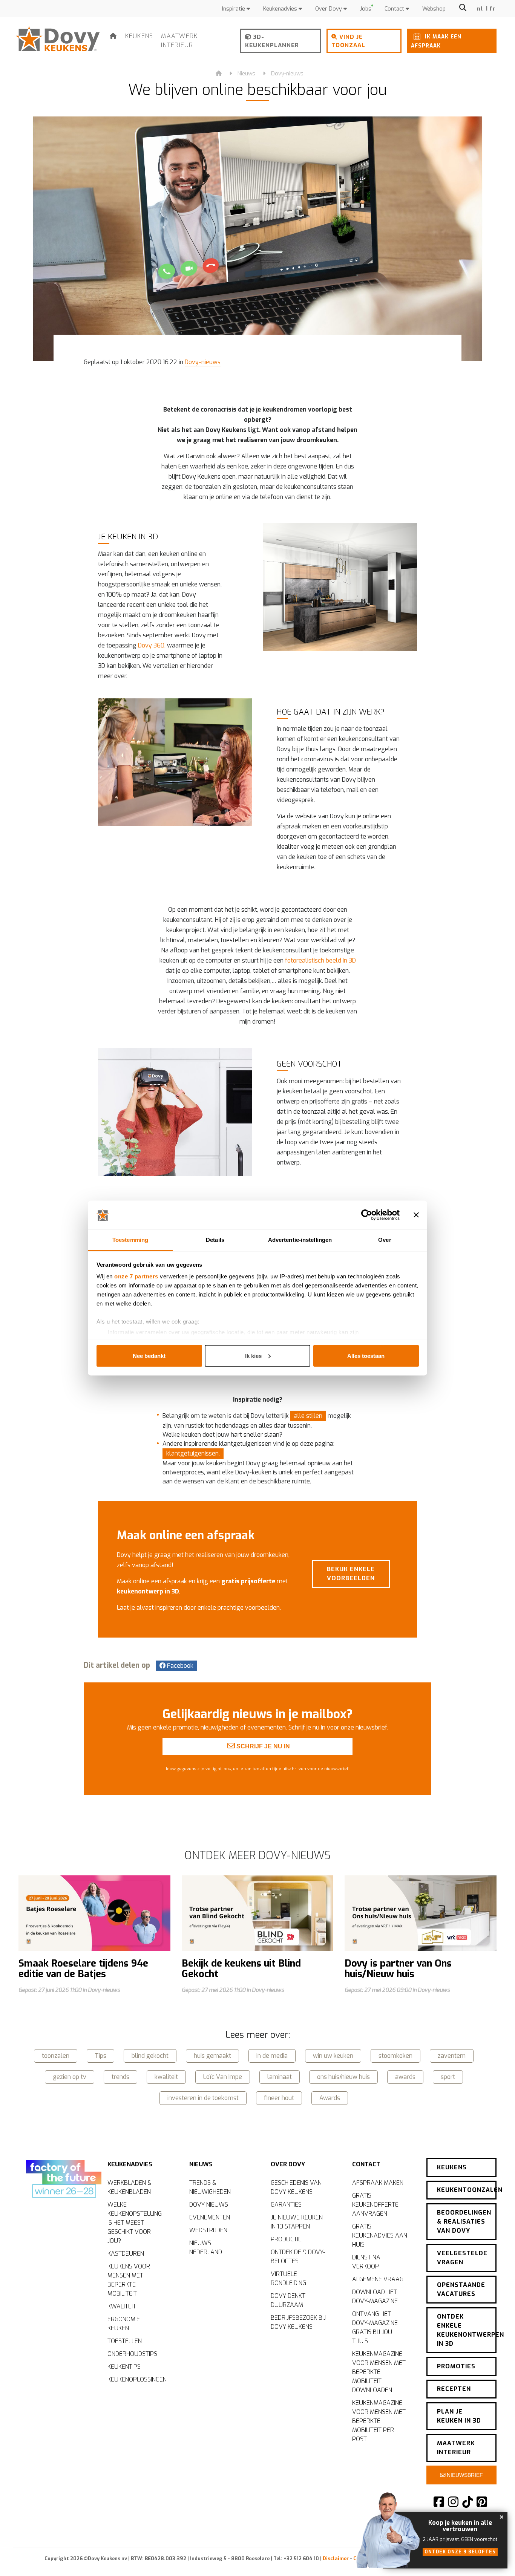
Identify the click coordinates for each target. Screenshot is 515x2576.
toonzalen (56, 2056)
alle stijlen (308, 1416)
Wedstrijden (208, 2230)
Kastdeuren (126, 2254)
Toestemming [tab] (130, 1240)
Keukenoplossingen (137, 2379)
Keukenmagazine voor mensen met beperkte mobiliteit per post (379, 2421)
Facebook (179, 1666)
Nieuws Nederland (206, 2248)
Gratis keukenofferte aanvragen (375, 2205)
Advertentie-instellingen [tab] (300, 1240)
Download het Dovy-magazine (375, 2297)
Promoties (456, 2366)
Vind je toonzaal (348, 41)
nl (480, 9)
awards (405, 2077)
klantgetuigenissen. (193, 1453)
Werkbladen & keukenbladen (130, 2187)
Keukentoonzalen (467, 2190)
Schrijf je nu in (262, 1746)
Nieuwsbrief (464, 2475)
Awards (330, 2098)
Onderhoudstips (132, 2354)
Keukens (139, 36)
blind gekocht (150, 2056)
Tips (100, 2056)
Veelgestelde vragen (462, 2258)
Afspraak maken (378, 2183)
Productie (286, 2239)
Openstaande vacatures (461, 2289)
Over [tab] (385, 1240)
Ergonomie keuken (124, 2324)
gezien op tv (70, 2077)
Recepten (454, 2389)
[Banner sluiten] (416, 1215)
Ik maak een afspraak (436, 41)
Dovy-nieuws (287, 74)
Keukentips (124, 2367)
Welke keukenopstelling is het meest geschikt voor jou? (135, 2223)
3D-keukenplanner (272, 41)
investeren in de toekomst (203, 2098)
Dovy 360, (152, 645)
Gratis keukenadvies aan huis (380, 2235)
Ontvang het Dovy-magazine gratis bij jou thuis (375, 2327)
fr (493, 9)
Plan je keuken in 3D (459, 2416)
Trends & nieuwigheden (210, 2187)
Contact (395, 9)
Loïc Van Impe (223, 2077)
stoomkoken (395, 2056)
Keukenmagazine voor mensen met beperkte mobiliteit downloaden (379, 2372)
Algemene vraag (378, 2279)
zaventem (452, 2056)
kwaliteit (166, 2077)
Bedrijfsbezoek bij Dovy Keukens (298, 2322)
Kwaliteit (122, 2306)
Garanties (286, 2205)
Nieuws (246, 74)
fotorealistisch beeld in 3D (320, 960)
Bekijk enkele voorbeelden (351, 1574)
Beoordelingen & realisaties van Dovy (464, 2222)
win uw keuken (333, 2056)
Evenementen (210, 2217)
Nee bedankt (149, 1355)
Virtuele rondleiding (288, 2278)
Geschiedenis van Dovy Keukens (296, 2187)
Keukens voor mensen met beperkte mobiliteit (129, 2280)
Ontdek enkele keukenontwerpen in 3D (467, 2330)
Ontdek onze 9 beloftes (460, 2552)
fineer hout (279, 2098)
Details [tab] (215, 1240)
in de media (272, 2056)
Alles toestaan (366, 1355)
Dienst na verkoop (366, 2262)
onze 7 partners (136, 1276)
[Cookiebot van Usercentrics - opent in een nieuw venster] (367, 1215)
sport (448, 2077)
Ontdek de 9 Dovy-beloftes (298, 2257)
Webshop (434, 9)
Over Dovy (329, 9)
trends (120, 2077)
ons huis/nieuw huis (343, 2077)
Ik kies (253, 1355)
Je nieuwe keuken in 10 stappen (297, 2222)
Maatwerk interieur (179, 41)
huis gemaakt (212, 2056)
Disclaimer (336, 2558)
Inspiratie (234, 9)
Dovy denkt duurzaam (288, 2300)
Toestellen (125, 2341)
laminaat (280, 2077)
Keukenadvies (281, 9)
